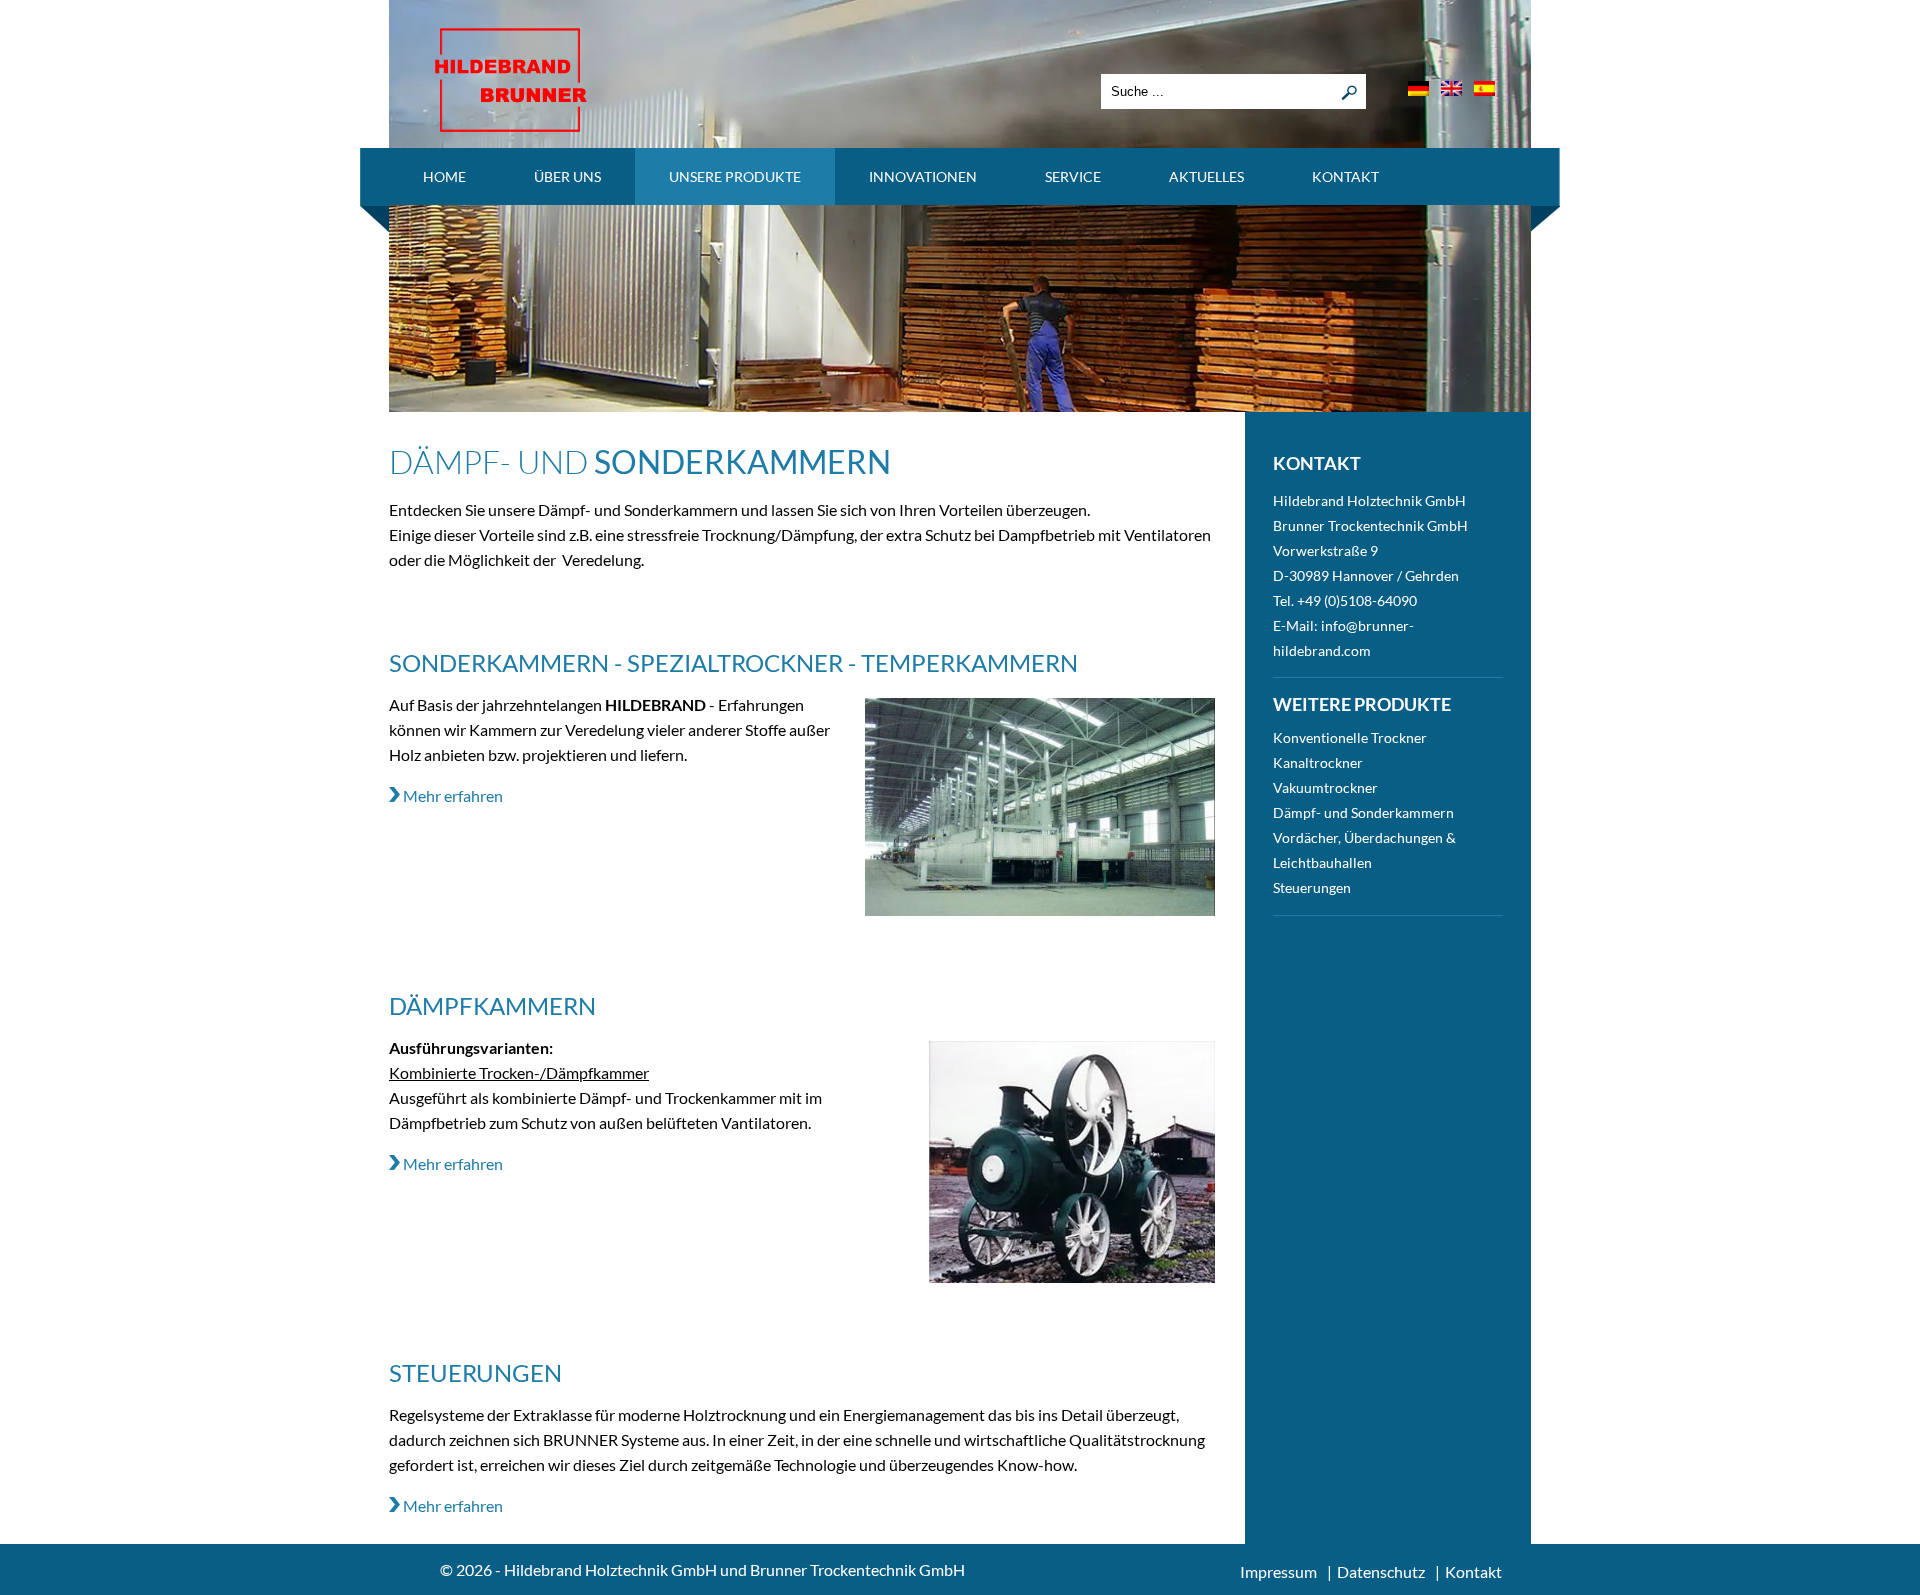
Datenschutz (1381, 1571)
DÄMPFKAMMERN (492, 1005)
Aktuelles (1206, 176)
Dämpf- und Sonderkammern (1363, 812)
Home (444, 176)
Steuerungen (1312, 887)
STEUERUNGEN (475, 1372)
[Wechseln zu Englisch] (1451, 88)
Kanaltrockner (1318, 762)
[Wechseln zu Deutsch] (1418, 88)
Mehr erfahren (451, 795)
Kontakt (1345, 176)
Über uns (567, 176)
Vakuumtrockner (1325, 787)
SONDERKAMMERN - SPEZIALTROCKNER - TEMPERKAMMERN (733, 662)
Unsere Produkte (735, 176)
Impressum (1278, 1571)
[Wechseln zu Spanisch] (1484, 88)
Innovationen (923, 176)
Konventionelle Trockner (1350, 737)
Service (1073, 176)
